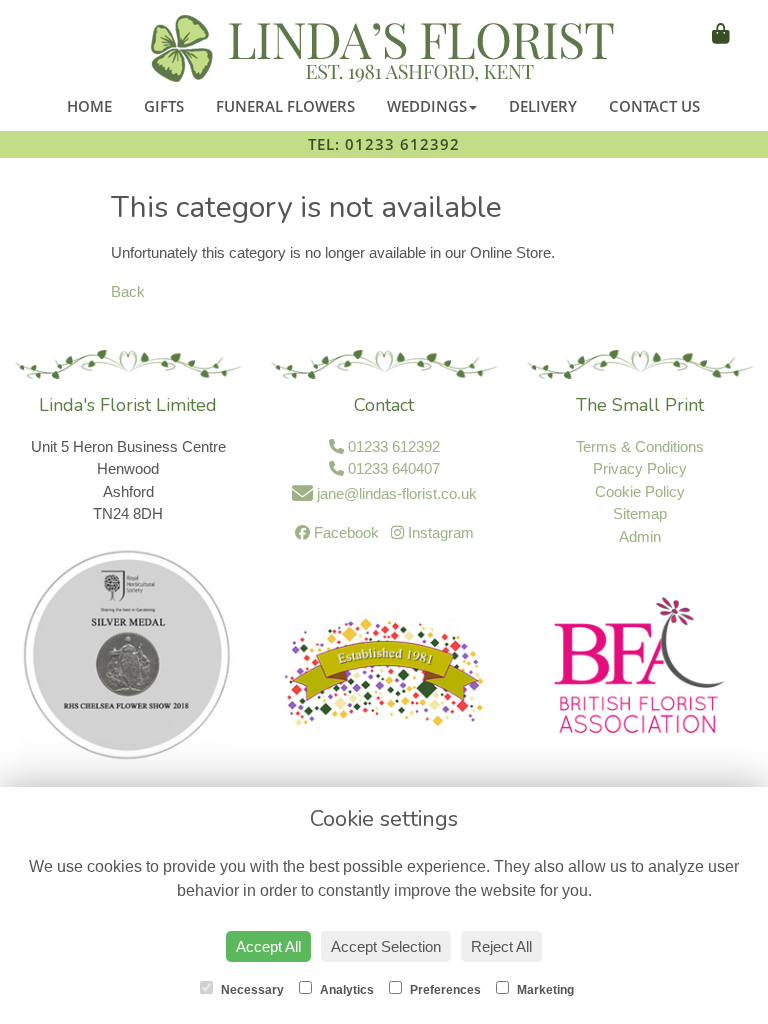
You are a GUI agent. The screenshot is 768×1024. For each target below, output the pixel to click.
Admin (640, 536)
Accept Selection (386, 946)
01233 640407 (392, 468)
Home (89, 106)
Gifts (164, 106)
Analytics (345, 990)
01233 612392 (392, 446)
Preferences (444, 990)
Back (128, 291)
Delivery (543, 106)
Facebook (344, 532)
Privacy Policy (640, 468)
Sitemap (640, 513)
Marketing (544, 990)
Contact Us (654, 106)
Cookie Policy (640, 491)
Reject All (501, 946)
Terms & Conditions (640, 446)
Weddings (427, 106)
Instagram (439, 532)
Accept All (268, 946)
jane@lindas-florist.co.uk (395, 493)
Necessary (251, 990)
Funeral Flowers (285, 106)
